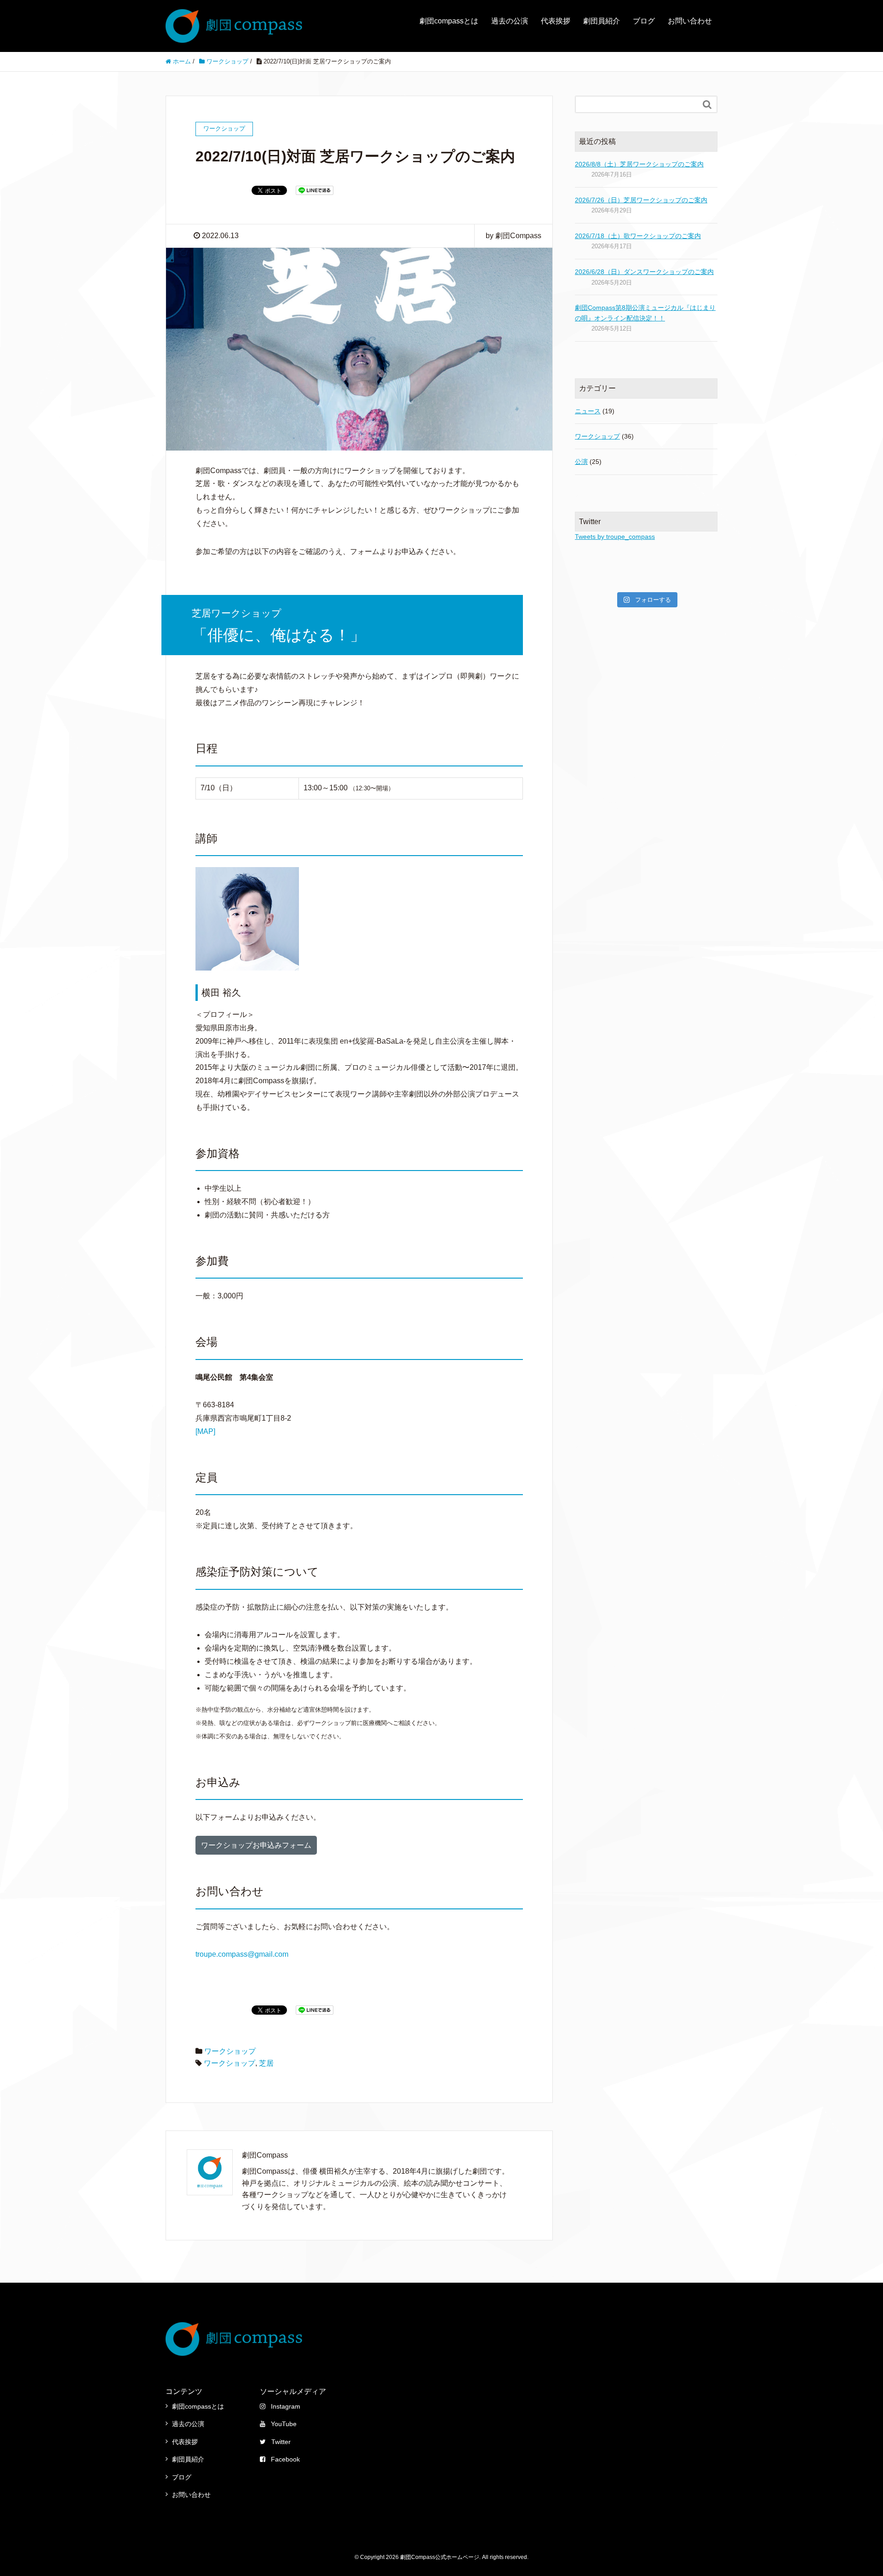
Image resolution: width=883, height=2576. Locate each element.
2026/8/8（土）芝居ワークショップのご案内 (639, 164)
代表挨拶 (556, 21)
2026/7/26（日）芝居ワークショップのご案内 (641, 200)
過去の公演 (510, 21)
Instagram (286, 2406)
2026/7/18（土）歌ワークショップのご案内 (638, 236)
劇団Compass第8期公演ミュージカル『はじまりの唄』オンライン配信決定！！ (645, 313)
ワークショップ (230, 2051)
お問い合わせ (690, 21)
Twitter (281, 2442)
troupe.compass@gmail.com (242, 1954)
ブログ (644, 21)
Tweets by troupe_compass (615, 537)
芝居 (266, 2063)
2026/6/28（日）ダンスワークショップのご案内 (644, 272)
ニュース (588, 411)
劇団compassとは (449, 21)
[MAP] (205, 1431)
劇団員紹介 (602, 21)
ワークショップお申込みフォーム (256, 1845)
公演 (581, 462)
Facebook (285, 2459)
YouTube (284, 2424)
